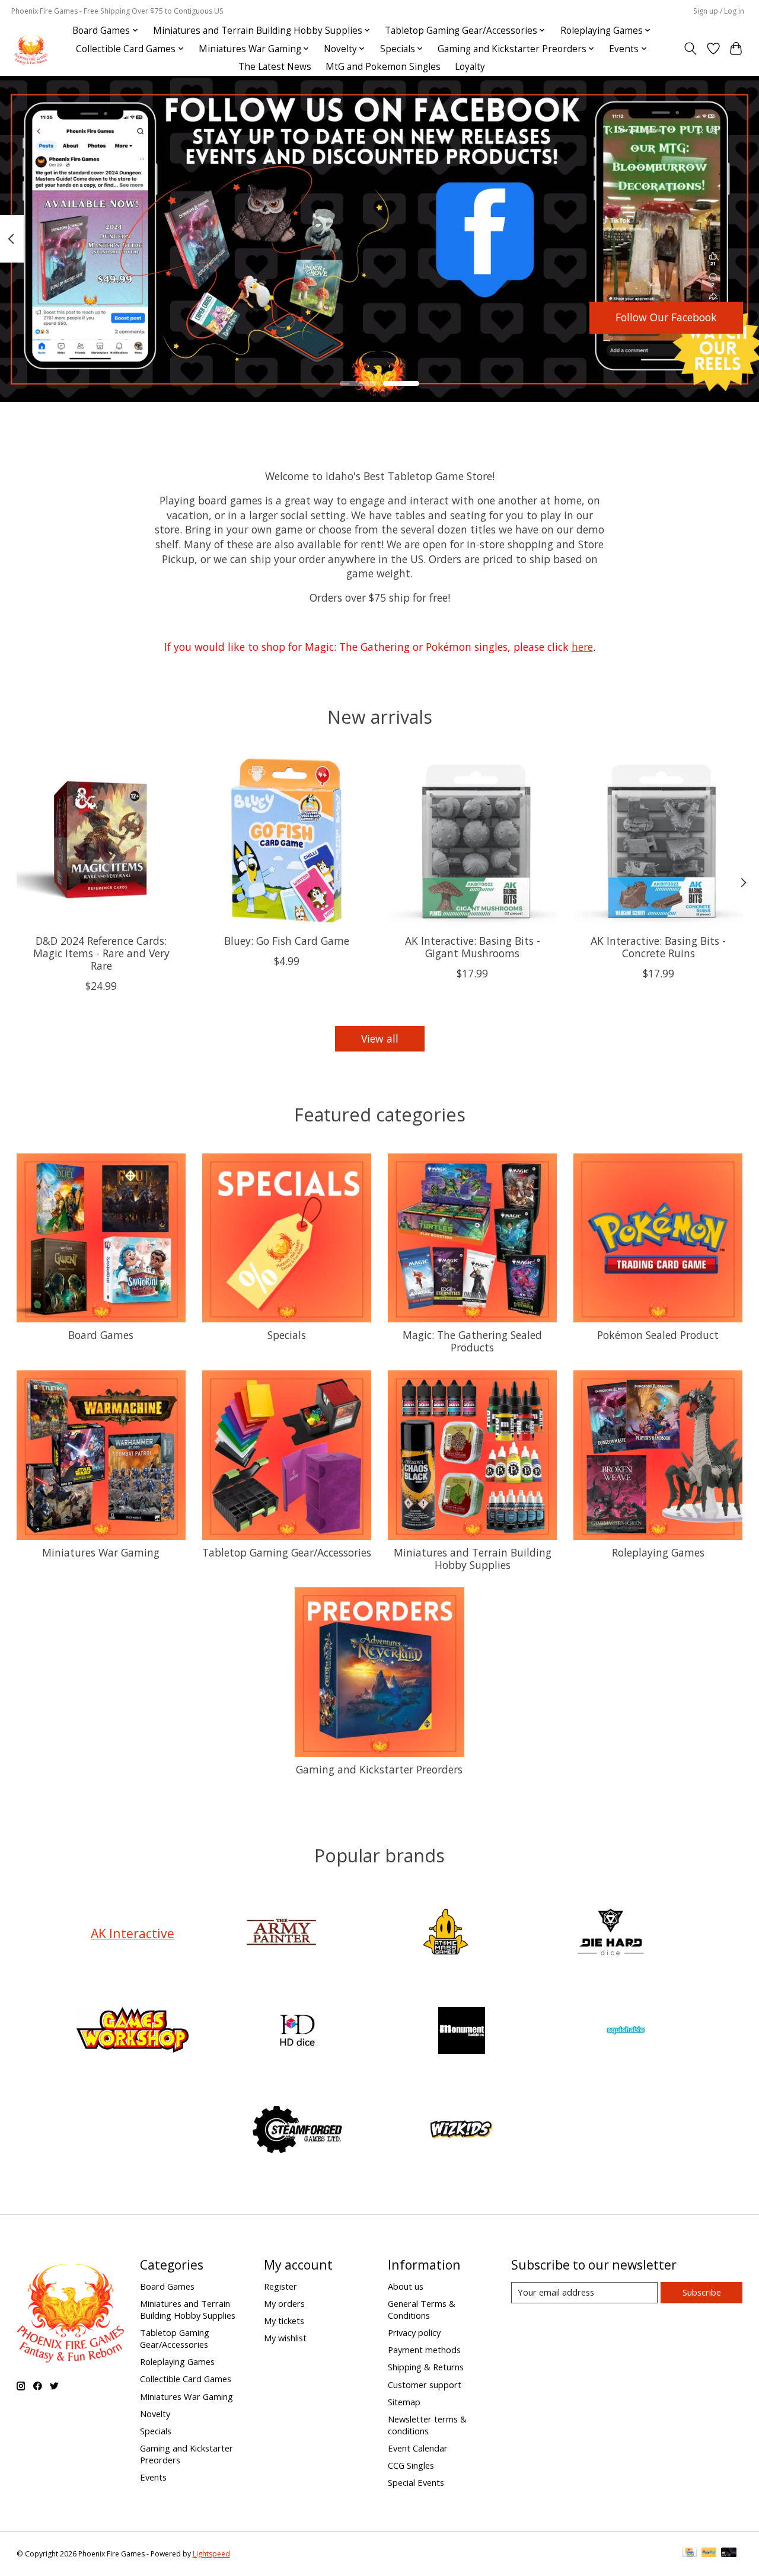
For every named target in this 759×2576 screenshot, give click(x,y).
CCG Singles (411, 2465)
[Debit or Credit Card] (729, 2553)
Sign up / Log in (719, 11)
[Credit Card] (689, 2553)
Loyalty (470, 67)
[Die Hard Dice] (610, 1933)
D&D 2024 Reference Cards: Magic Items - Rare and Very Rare (101, 953)
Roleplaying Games (658, 1552)
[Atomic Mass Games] (446, 1933)
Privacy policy (414, 2332)
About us (406, 2286)
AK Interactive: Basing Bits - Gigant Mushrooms (472, 947)
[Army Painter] (281, 1933)
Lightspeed (211, 2554)
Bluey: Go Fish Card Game (287, 941)
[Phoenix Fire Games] (31, 49)
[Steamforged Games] (297, 2131)
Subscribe (702, 2292)
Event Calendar (418, 2448)
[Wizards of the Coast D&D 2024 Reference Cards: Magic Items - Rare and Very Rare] (101, 840)
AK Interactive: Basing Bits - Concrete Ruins (658, 947)
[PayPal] (709, 2553)
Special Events (416, 2482)
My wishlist (285, 2338)
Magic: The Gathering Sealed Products (472, 1341)
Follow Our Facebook (666, 317)
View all (380, 1038)
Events (153, 2477)
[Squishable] (626, 2032)
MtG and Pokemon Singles (383, 67)
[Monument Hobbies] (462, 2032)
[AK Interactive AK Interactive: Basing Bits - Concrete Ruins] (658, 840)
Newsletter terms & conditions (427, 2425)
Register (280, 2286)
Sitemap (404, 2402)
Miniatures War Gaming (101, 1552)
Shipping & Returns (426, 2367)
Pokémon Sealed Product (658, 1335)
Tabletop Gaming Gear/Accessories (287, 1552)
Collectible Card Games (186, 2379)
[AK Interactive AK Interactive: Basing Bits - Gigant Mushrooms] (473, 840)
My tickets (284, 2321)
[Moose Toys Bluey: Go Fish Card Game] (287, 840)
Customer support (425, 2385)
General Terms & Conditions (422, 2309)
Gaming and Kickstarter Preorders (379, 1769)
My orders (284, 2303)
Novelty (155, 2414)
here (582, 647)
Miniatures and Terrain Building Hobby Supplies (473, 1559)
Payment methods (424, 2350)
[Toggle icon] (690, 49)
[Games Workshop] (133, 2032)
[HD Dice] (297, 2032)
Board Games (101, 1335)
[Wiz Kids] (462, 2131)
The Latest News (275, 67)
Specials (287, 1335)
